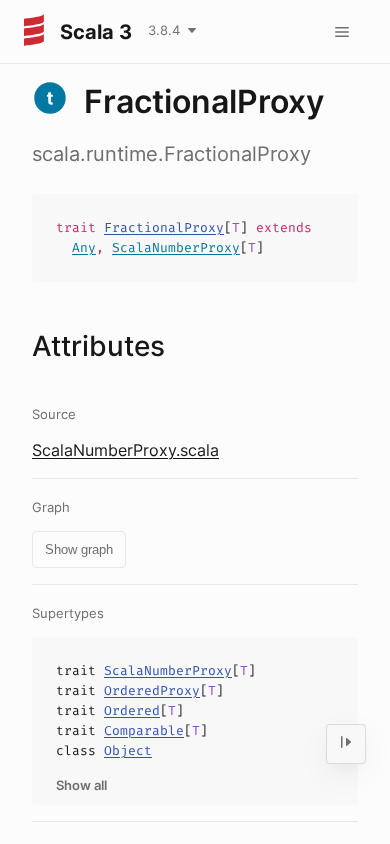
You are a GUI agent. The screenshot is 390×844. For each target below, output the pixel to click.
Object (128, 750)
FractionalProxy (164, 227)
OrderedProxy (152, 690)
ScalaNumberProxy (176, 247)
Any (84, 247)
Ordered (132, 710)
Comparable (144, 730)
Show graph (79, 549)
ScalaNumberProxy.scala (125, 450)
